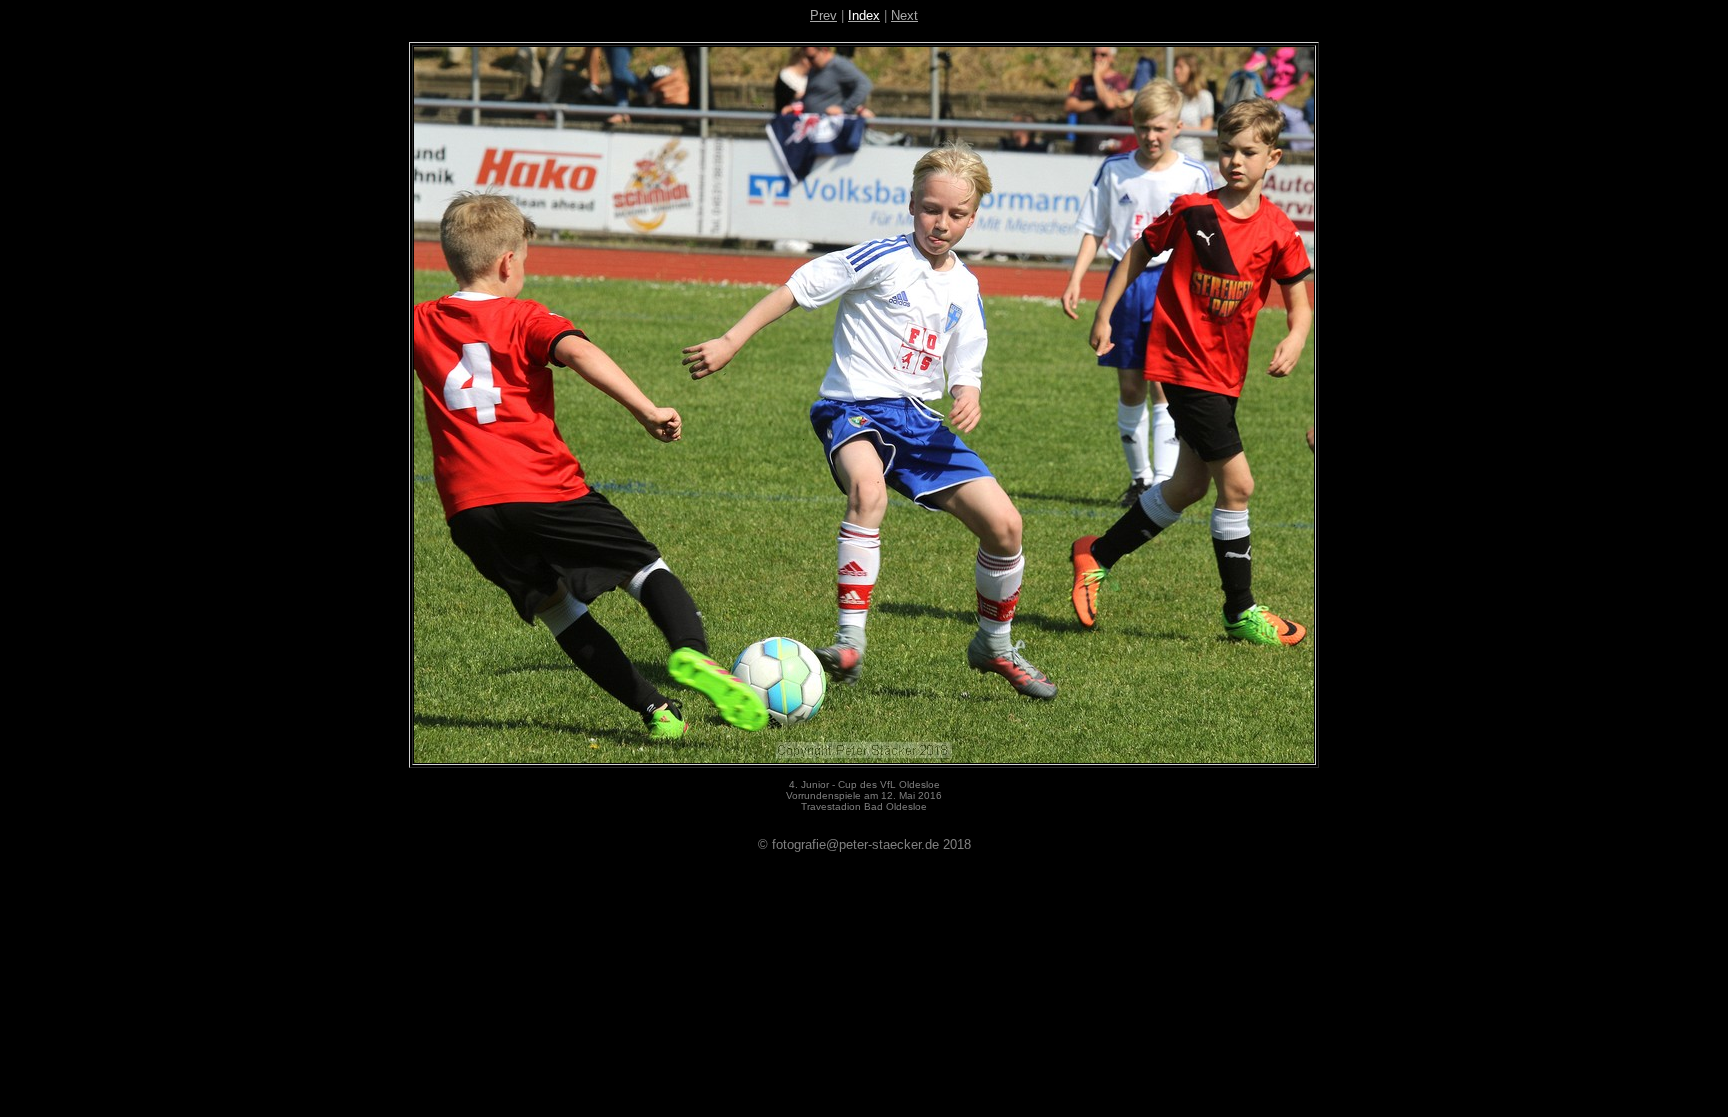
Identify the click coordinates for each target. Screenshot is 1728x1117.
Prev (823, 15)
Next (904, 15)
